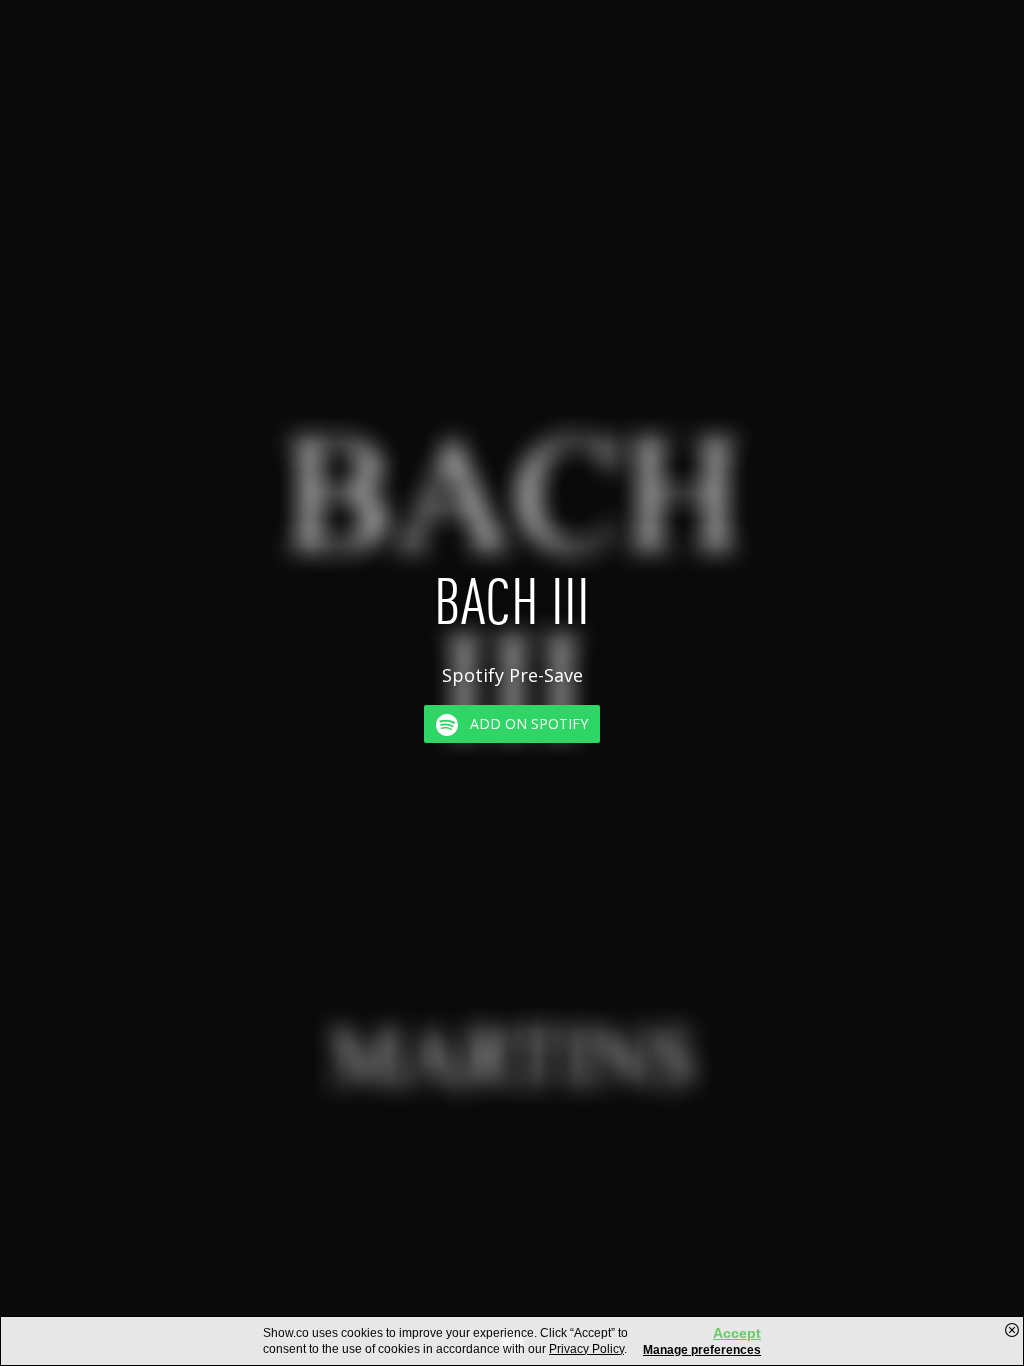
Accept (737, 1333)
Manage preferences (702, 1350)
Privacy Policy (586, 1349)
